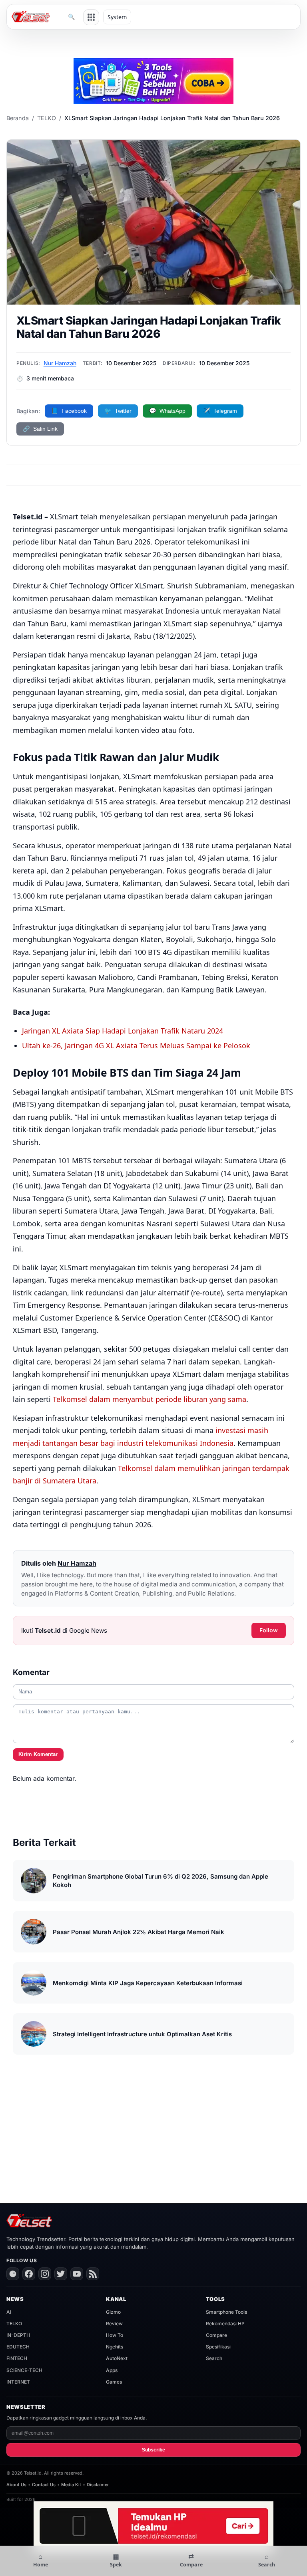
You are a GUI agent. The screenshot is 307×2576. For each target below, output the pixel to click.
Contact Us (44, 2485)
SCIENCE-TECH (24, 2370)
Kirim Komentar (38, 1754)
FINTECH (17, 2358)
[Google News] (13, 2274)
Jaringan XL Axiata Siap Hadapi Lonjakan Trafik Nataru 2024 (123, 1031)
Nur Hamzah (60, 363)
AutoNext (117, 2358)
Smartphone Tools (226, 2312)
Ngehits (115, 2347)
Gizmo (113, 2312)
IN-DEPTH (18, 2335)
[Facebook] (29, 2274)
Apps (112, 2370)
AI (9, 2312)
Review (114, 2324)
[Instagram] (45, 2274)
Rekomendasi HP (225, 2324)
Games (114, 2382)
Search (214, 2358)
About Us (16, 2485)
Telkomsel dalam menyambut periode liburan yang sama (150, 1399)
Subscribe (153, 2450)
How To (115, 2335)
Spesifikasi (218, 2347)
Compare (216, 2335)
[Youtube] (77, 2274)
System (117, 17)
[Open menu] (91, 17)
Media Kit (71, 2485)
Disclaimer (98, 2485)
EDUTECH (18, 2347)
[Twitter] (61, 2274)
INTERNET (18, 2382)
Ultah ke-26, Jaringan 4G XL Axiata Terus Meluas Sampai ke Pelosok (136, 1045)
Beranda (18, 118)
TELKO (47, 118)
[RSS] (93, 2274)
